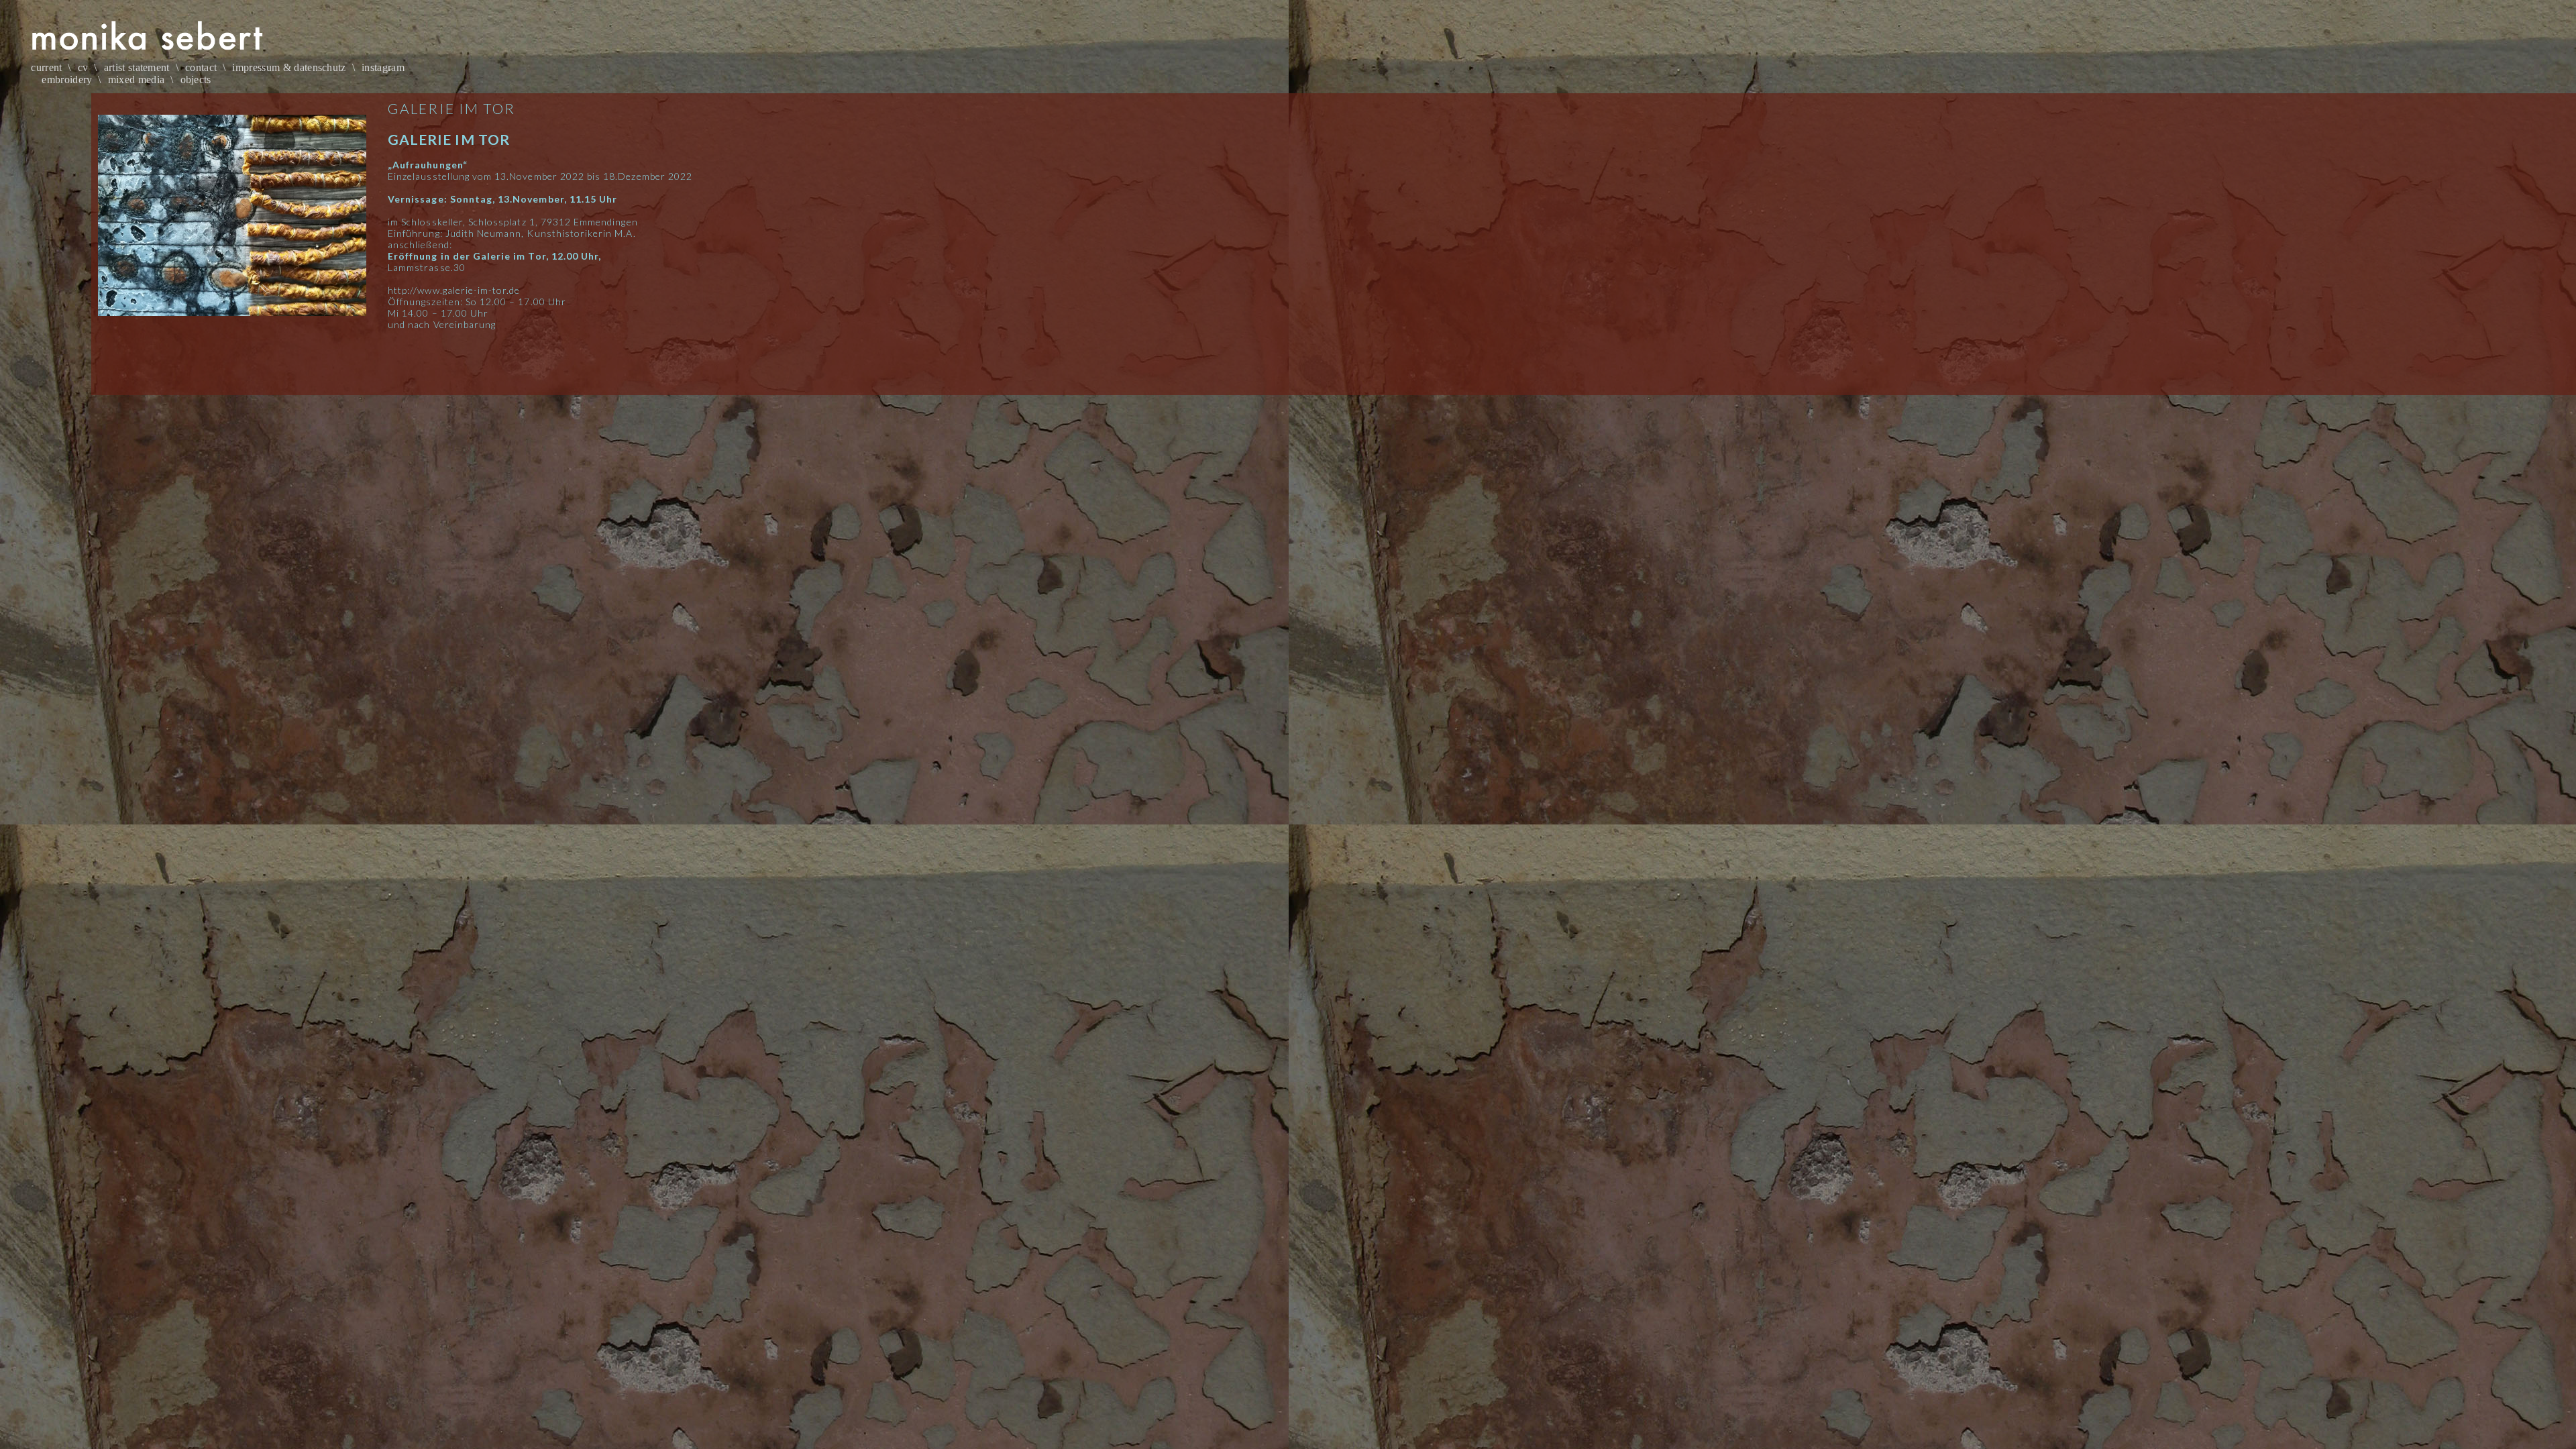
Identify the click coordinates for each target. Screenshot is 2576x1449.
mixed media (137, 79)
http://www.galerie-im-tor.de (454, 290)
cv (83, 67)
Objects (196, 79)
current (46, 67)
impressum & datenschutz (289, 67)
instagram (383, 67)
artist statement (137, 67)
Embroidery (67, 79)
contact (201, 67)
